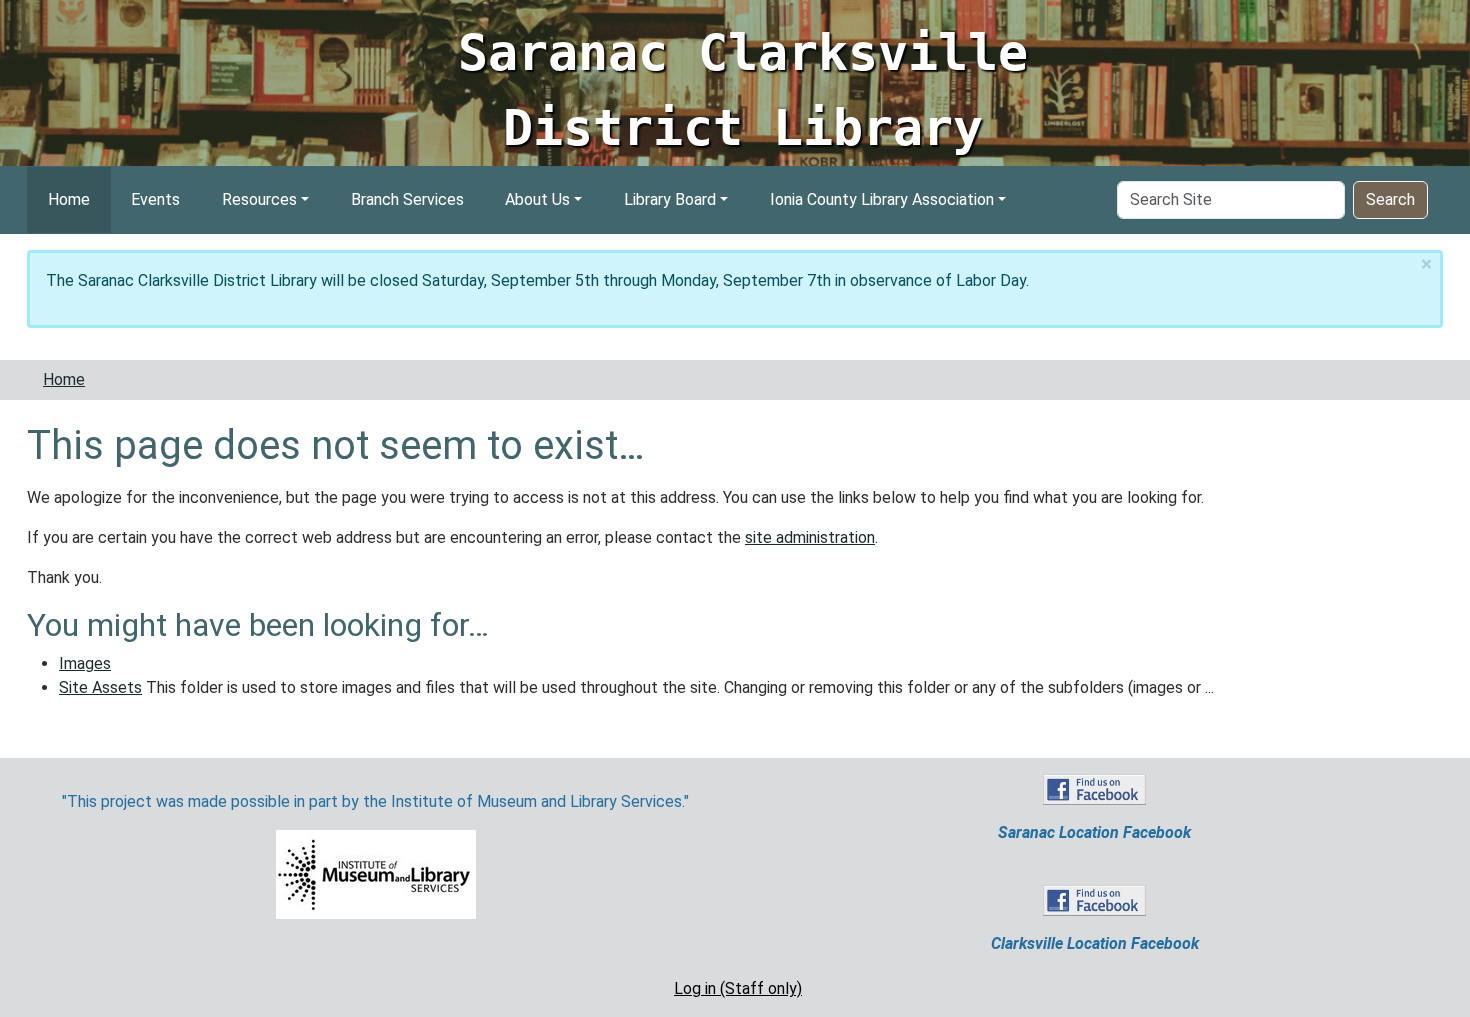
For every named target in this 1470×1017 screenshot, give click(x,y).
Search (1390, 199)
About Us (537, 199)
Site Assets (100, 687)
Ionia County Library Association (882, 199)
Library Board (670, 199)
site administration (810, 537)
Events (155, 199)
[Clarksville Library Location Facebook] (1094, 899)
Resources (259, 199)
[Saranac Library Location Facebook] (1094, 788)
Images (85, 663)
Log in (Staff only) (738, 988)
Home (69, 199)
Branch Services (407, 199)
